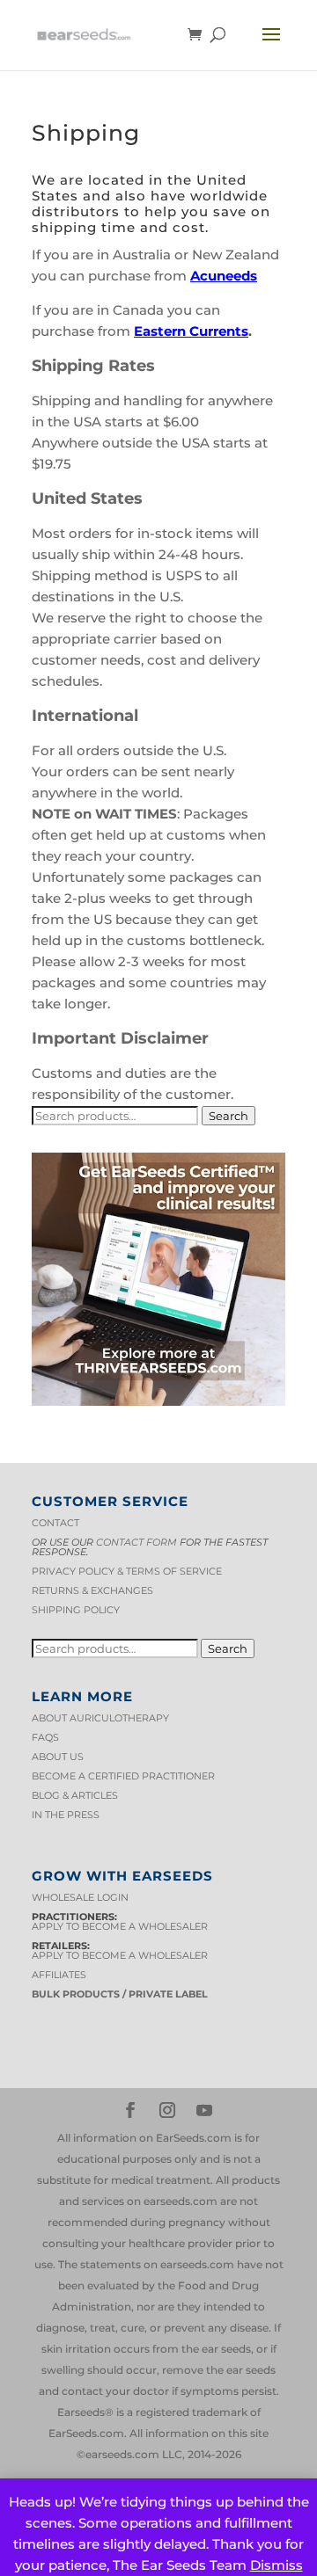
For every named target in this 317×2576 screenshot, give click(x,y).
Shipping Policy (76, 1610)
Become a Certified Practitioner (123, 1776)
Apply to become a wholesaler (120, 1926)
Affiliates (59, 1975)
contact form (136, 1542)
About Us (58, 1757)
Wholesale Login (80, 1897)
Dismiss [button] (276, 2565)
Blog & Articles (75, 1795)
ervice (204, 1571)
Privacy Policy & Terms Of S (109, 1571)
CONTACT (55, 1523)
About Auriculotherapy (100, 1718)
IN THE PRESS (66, 1815)
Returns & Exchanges (92, 1590)
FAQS (45, 1737)
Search (229, 1116)
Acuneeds (224, 276)
